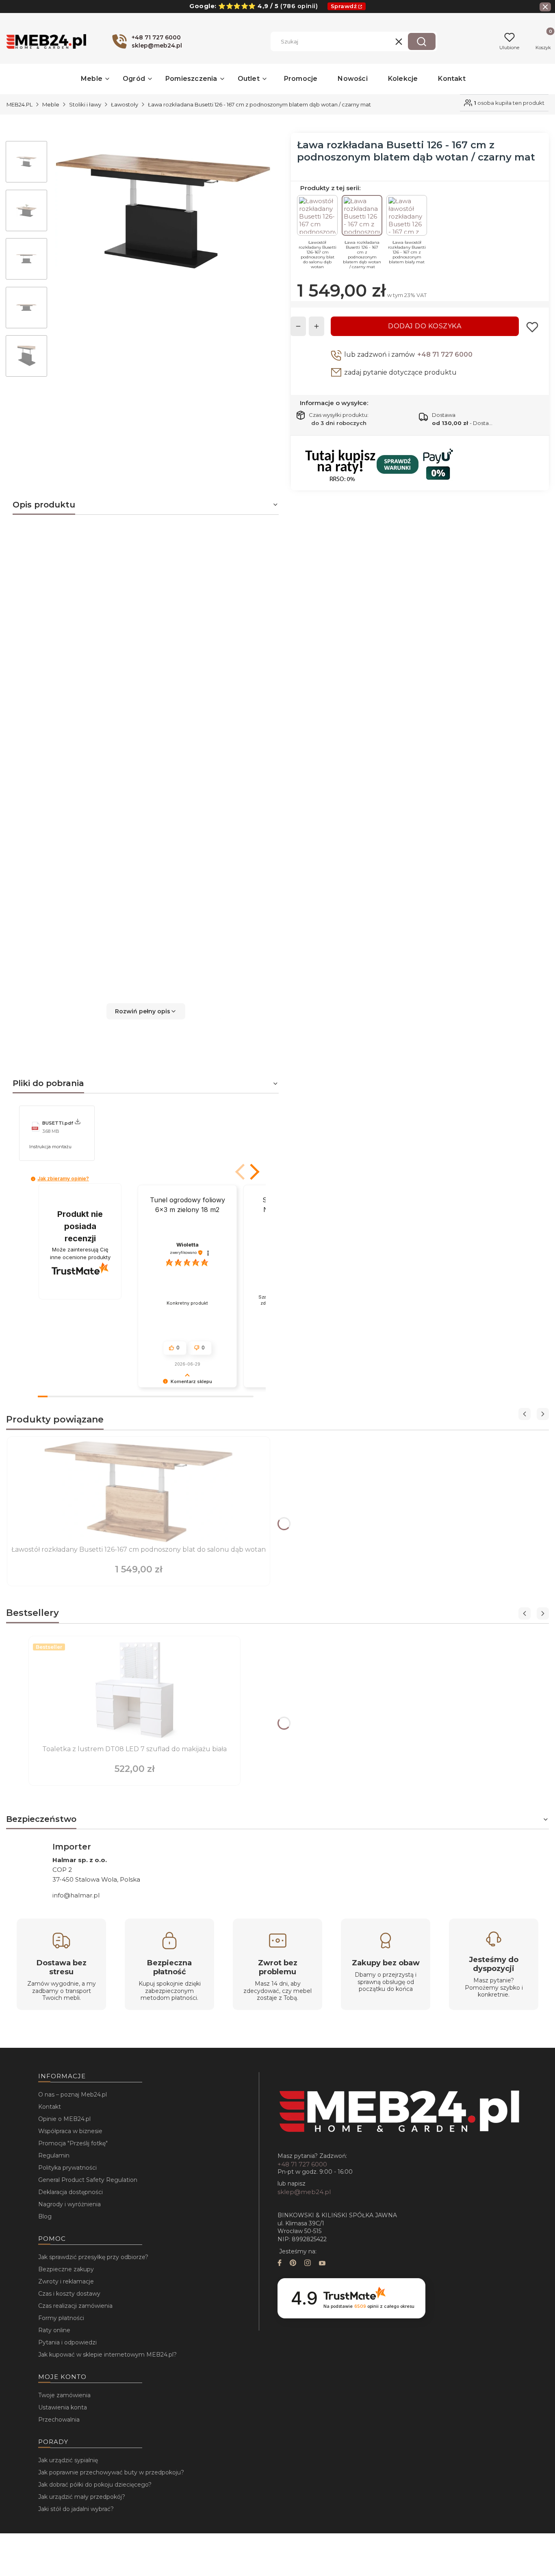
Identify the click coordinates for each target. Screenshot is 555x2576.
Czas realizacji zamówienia (75, 2306)
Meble (51, 104)
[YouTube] (322, 2264)
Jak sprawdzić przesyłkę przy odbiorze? (93, 2257)
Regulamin (54, 2155)
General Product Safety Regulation (88, 2180)
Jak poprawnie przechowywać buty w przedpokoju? (111, 2472)
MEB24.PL (20, 104)
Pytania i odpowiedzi (67, 2342)
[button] (422, 41)
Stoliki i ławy (85, 104)
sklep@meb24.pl (304, 2192)
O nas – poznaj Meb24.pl (73, 2095)
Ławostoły (125, 104)
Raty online (54, 2330)
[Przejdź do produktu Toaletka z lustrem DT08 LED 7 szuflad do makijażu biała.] (134, 1691)
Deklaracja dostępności (70, 2192)
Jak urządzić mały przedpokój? (82, 2497)
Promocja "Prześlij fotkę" (73, 2143)
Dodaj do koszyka (425, 326)
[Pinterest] (293, 2264)
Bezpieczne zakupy (66, 2269)
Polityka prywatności (67, 2168)
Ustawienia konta (63, 2407)
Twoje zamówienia (64, 2395)
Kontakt (50, 2107)
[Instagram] (308, 2264)
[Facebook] (280, 2264)
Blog (45, 2216)
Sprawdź (344, 6)
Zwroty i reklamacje (66, 2281)
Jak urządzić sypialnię (68, 2460)
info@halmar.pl (76, 1895)
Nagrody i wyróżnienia (69, 2204)
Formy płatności (61, 2318)
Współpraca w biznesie (70, 2131)
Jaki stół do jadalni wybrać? (76, 2509)
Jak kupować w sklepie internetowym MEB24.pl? (107, 2355)
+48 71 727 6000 (445, 355)
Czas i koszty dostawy (69, 2294)
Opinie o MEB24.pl (64, 2119)
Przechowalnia (59, 2420)
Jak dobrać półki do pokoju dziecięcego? (95, 2485)
